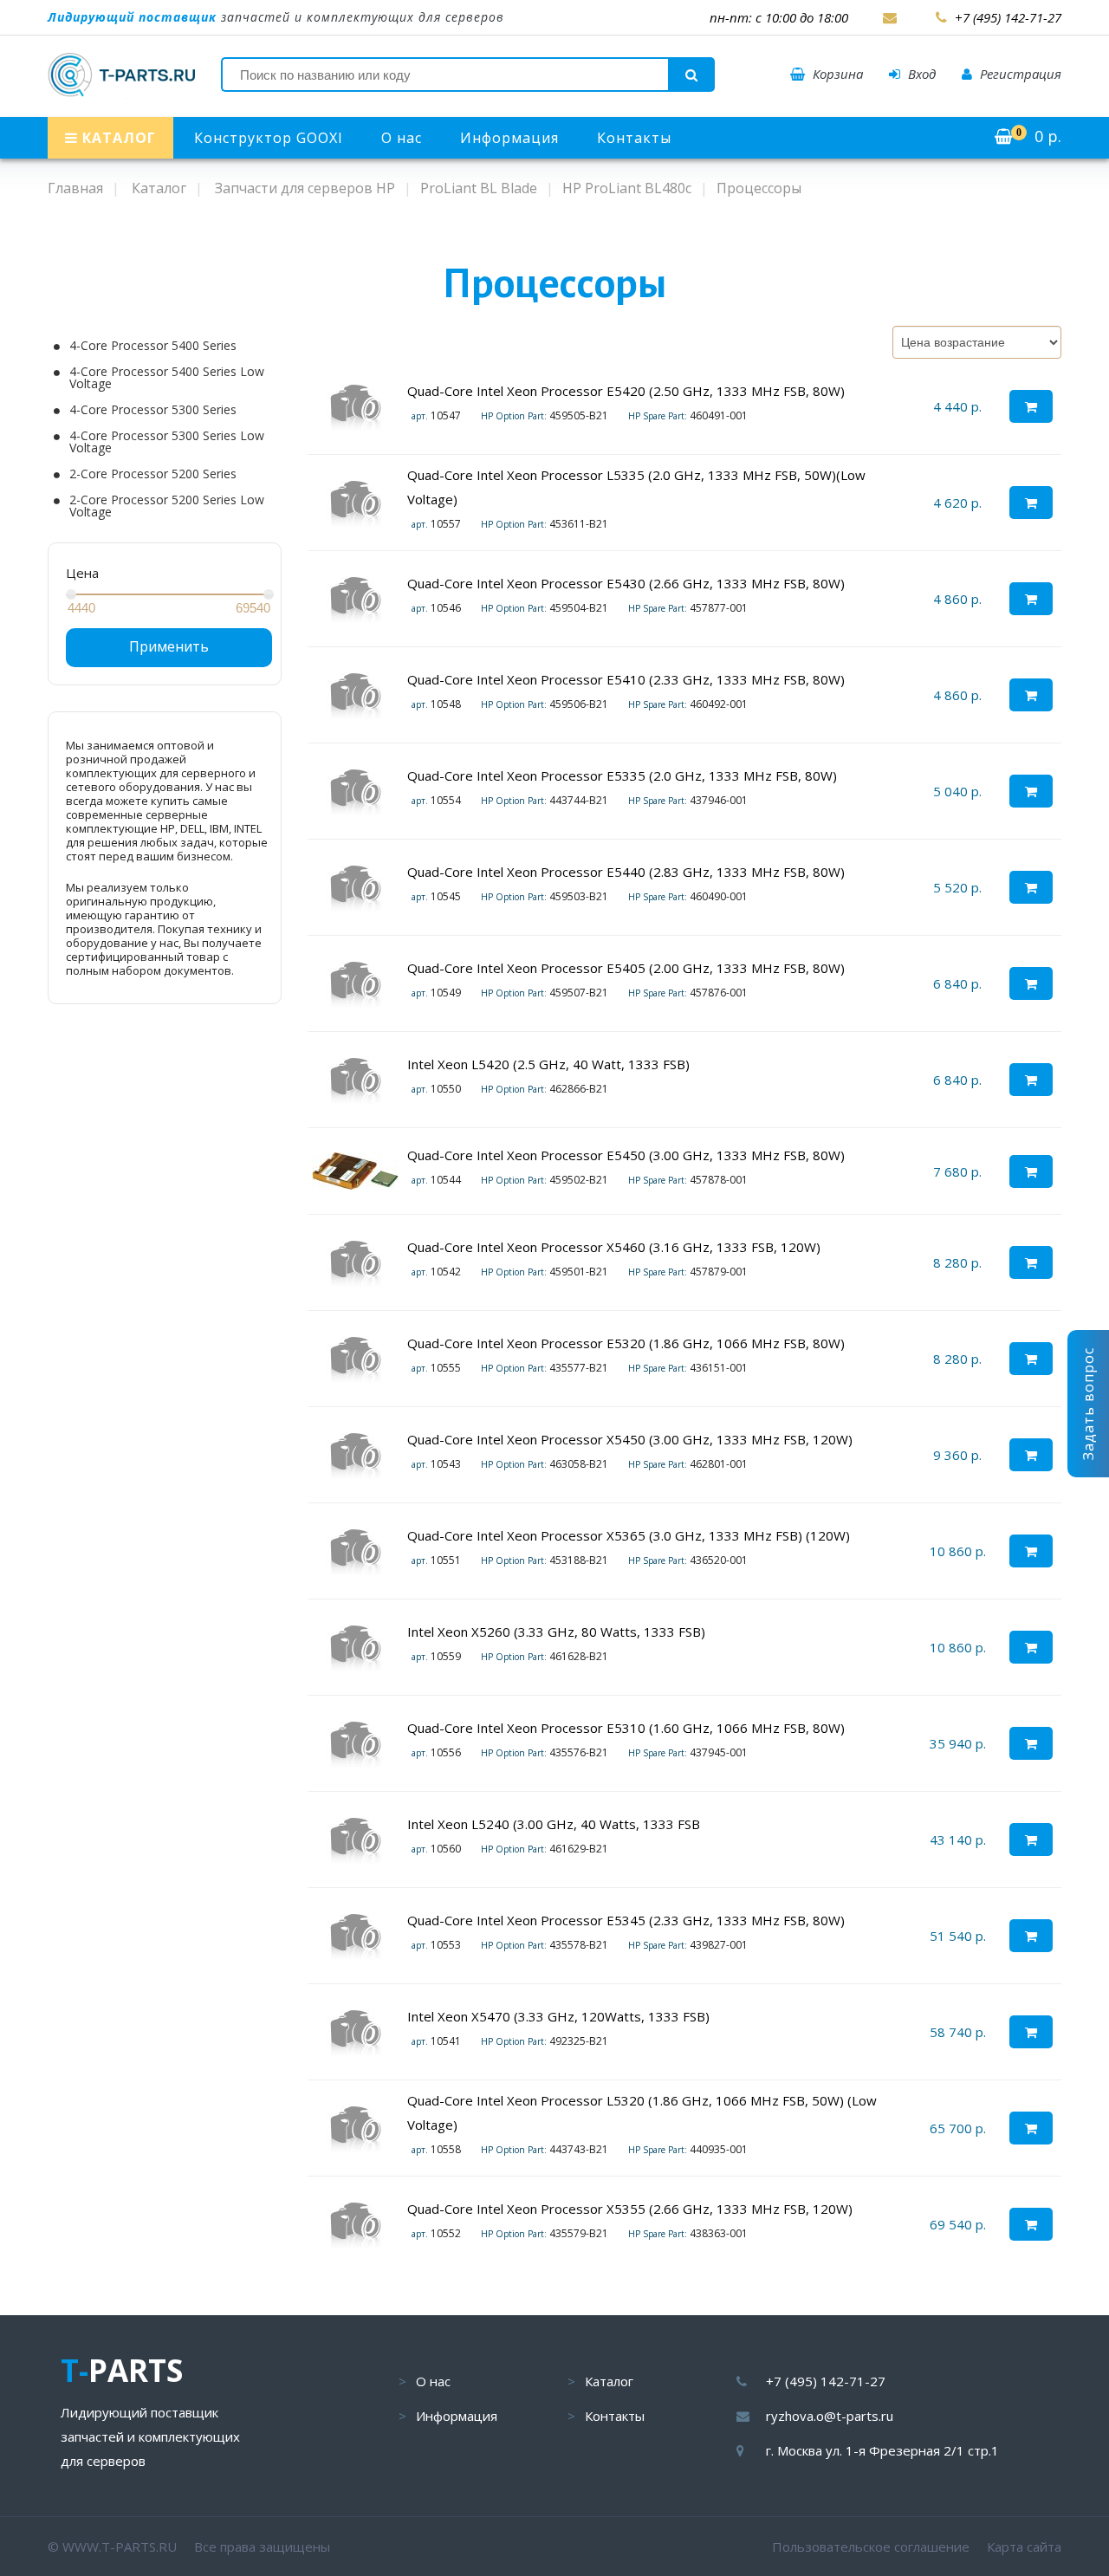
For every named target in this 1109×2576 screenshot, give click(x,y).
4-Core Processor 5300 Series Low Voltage (167, 442)
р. (1039, 136)
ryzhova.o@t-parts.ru (830, 2416)
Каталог (609, 2381)
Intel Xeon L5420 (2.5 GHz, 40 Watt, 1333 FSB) (548, 1064)
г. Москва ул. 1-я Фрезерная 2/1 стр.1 (882, 2450)
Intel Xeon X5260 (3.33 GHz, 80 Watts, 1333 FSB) (556, 1632)
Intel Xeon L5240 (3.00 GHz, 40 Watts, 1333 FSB (554, 1824)
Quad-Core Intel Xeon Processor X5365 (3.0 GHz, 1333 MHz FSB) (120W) (629, 1535)
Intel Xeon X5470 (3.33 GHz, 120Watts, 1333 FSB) (558, 2016)
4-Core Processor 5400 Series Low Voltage (167, 378)
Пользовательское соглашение (871, 2547)
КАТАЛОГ (117, 138)
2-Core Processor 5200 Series (153, 474)
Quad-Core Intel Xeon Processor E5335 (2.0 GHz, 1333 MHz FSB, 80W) (622, 775)
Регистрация (1019, 74)
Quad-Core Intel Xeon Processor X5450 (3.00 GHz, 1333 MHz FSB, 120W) (630, 1439)
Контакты (634, 138)
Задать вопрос (1088, 1404)
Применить (169, 646)
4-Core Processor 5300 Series (153, 410)
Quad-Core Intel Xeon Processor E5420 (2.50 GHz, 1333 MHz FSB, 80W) (626, 391)
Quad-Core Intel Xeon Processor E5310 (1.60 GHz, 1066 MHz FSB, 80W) (626, 1728)
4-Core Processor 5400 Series (153, 346)
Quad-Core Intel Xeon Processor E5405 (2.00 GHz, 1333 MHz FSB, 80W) (626, 968)
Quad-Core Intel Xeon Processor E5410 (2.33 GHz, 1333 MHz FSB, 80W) (626, 679)
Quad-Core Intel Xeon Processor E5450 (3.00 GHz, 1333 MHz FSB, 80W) (626, 1155)
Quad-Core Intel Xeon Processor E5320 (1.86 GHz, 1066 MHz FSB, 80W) (626, 1343)
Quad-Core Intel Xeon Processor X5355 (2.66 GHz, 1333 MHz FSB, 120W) (630, 2209)
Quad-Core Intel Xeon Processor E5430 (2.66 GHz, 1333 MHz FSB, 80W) (626, 583)
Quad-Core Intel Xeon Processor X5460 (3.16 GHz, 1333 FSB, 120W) (614, 1247)
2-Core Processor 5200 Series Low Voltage (167, 506)
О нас (402, 138)
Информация (509, 138)
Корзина (836, 74)
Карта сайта (1024, 2547)
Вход (920, 74)
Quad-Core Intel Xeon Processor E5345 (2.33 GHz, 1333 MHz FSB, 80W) (626, 1920)
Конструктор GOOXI (269, 138)
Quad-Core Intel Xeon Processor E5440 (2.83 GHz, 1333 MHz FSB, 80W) (626, 872)
